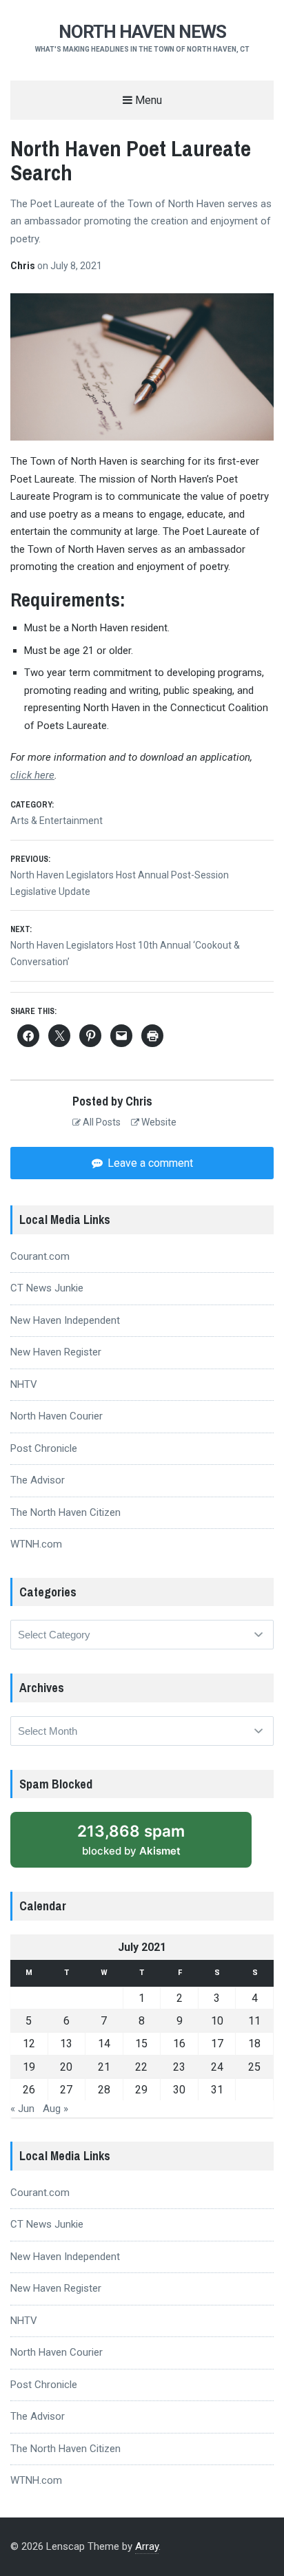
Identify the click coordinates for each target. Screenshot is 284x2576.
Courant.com (40, 1256)
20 (66, 2067)
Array (147, 2546)
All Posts (101, 1122)
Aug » (55, 2109)
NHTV (24, 1384)
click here (32, 775)
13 (66, 2044)
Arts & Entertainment (57, 821)
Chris (24, 266)
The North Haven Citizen (65, 1512)
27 (66, 2090)
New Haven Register (56, 1352)
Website (158, 1122)
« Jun (22, 2109)
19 (29, 2067)
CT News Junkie (47, 1288)
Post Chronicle (44, 1448)
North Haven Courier (57, 1416)
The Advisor (38, 1480)
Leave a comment (149, 1163)
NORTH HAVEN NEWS (142, 32)
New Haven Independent (65, 1320)
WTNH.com (36, 1544)
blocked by (131, 1839)
